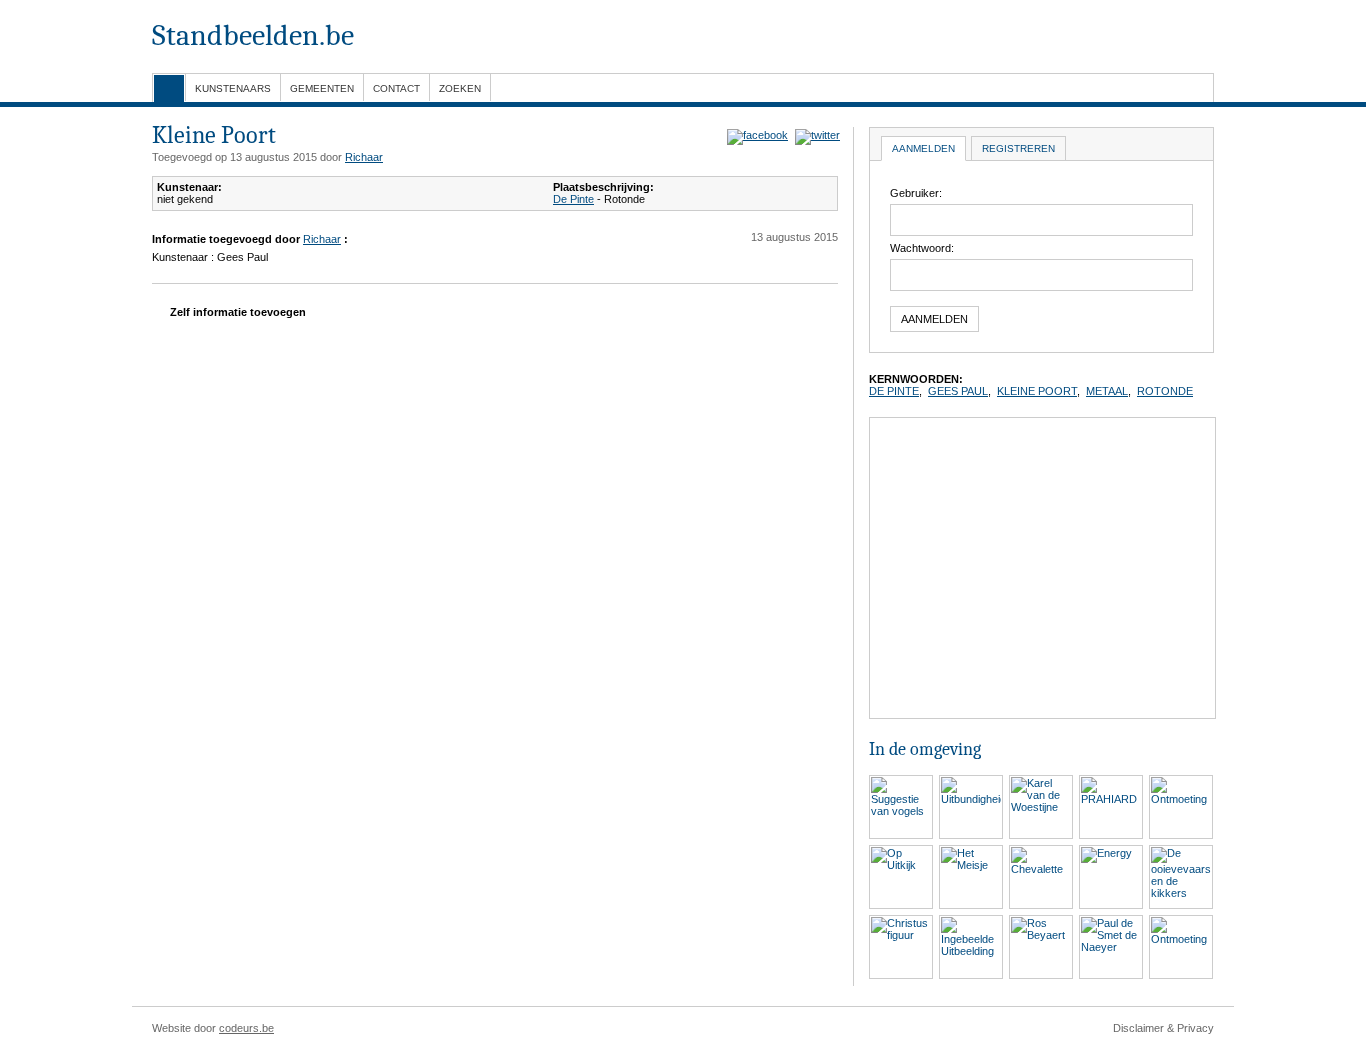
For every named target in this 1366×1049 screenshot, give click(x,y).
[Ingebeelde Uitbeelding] (971, 921)
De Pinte (573, 199)
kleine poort (1037, 391)
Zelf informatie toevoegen (236, 312)
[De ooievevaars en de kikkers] (1181, 851)
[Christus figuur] (901, 921)
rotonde (1165, 391)
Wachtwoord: (922, 248)
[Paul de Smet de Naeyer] (1111, 921)
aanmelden (923, 148)
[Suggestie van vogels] (901, 781)
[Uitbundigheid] (971, 781)
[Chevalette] (1041, 851)
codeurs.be (246, 1028)
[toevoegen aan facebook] (755, 135)
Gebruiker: (916, 193)
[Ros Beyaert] (1041, 921)
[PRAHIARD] (1111, 781)
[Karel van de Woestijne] (1041, 781)
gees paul (958, 391)
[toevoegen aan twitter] (815, 135)
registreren (1018, 148)
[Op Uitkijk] (901, 851)
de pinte (894, 391)
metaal (1107, 391)
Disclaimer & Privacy (1163, 1028)
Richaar (364, 157)
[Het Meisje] (971, 851)
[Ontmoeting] (1181, 781)
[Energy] (1111, 851)
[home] (169, 88)
